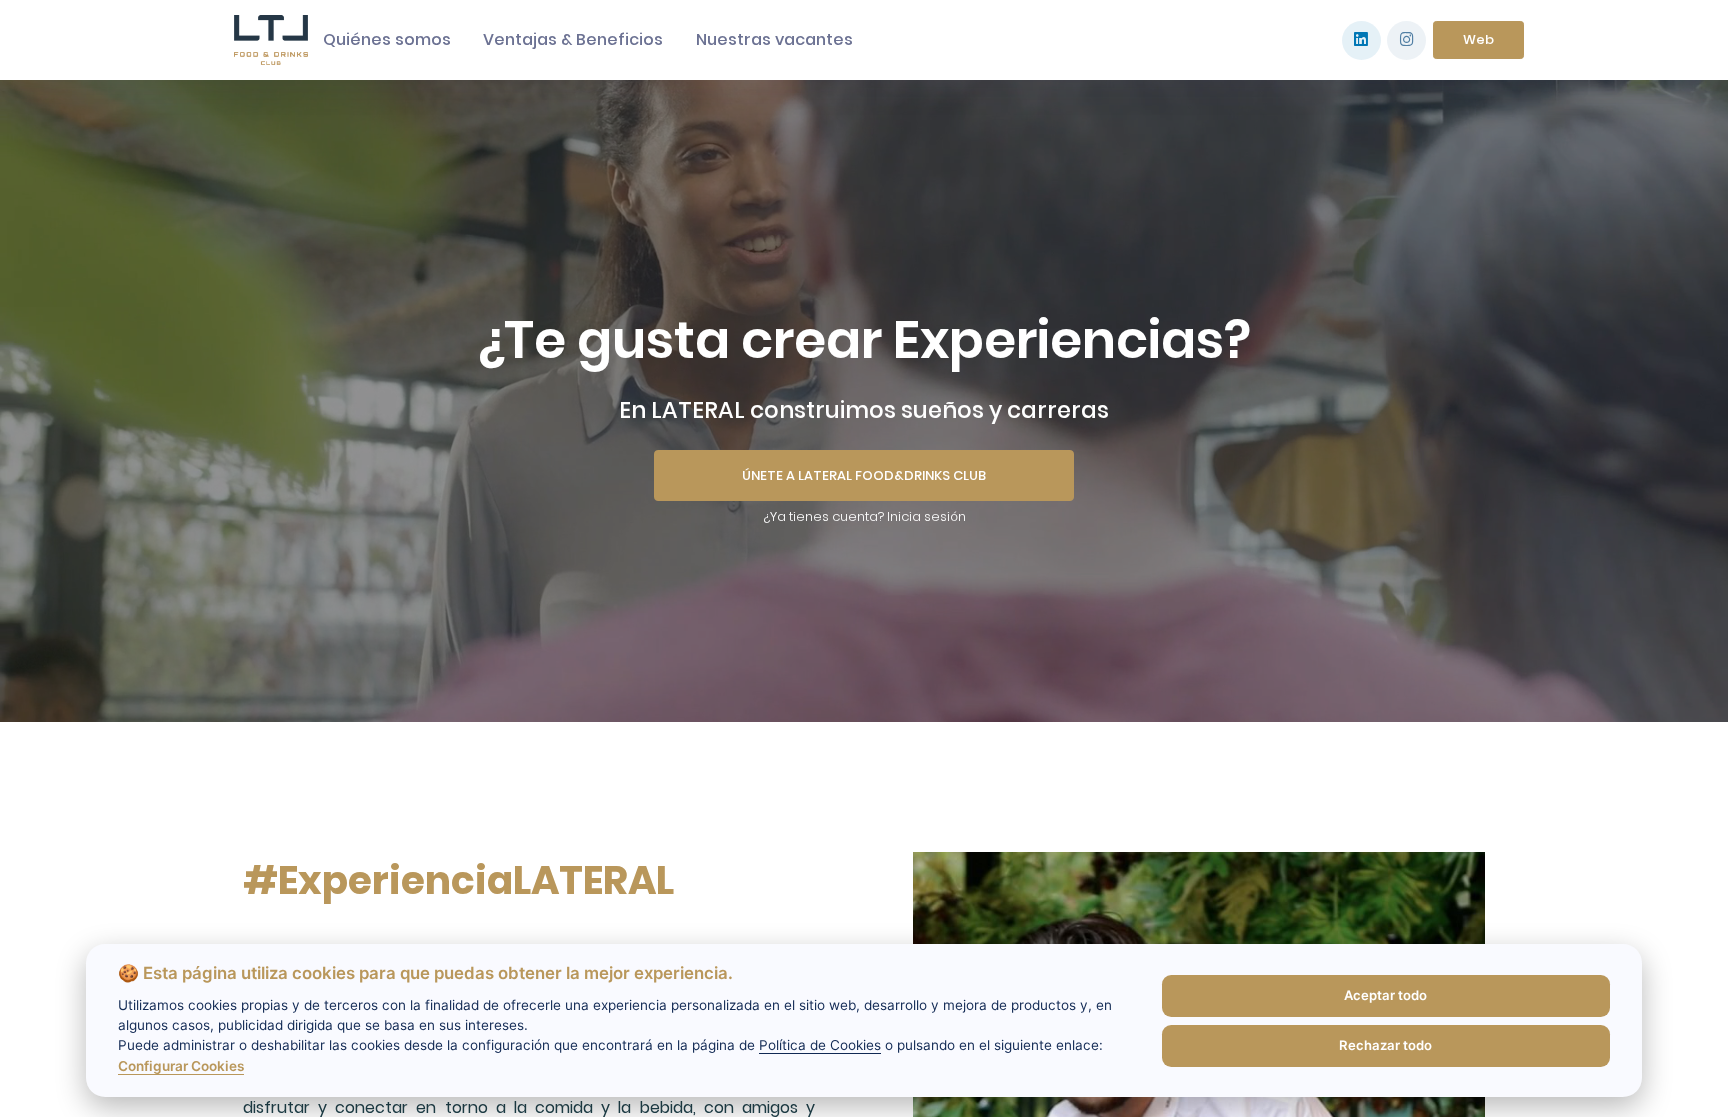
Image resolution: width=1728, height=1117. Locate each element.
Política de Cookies (820, 1045)
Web (1478, 39)
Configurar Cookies (181, 1066)
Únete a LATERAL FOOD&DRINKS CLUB (864, 475)
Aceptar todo (1385, 995)
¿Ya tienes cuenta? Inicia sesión (864, 516)
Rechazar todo (1385, 1045)
